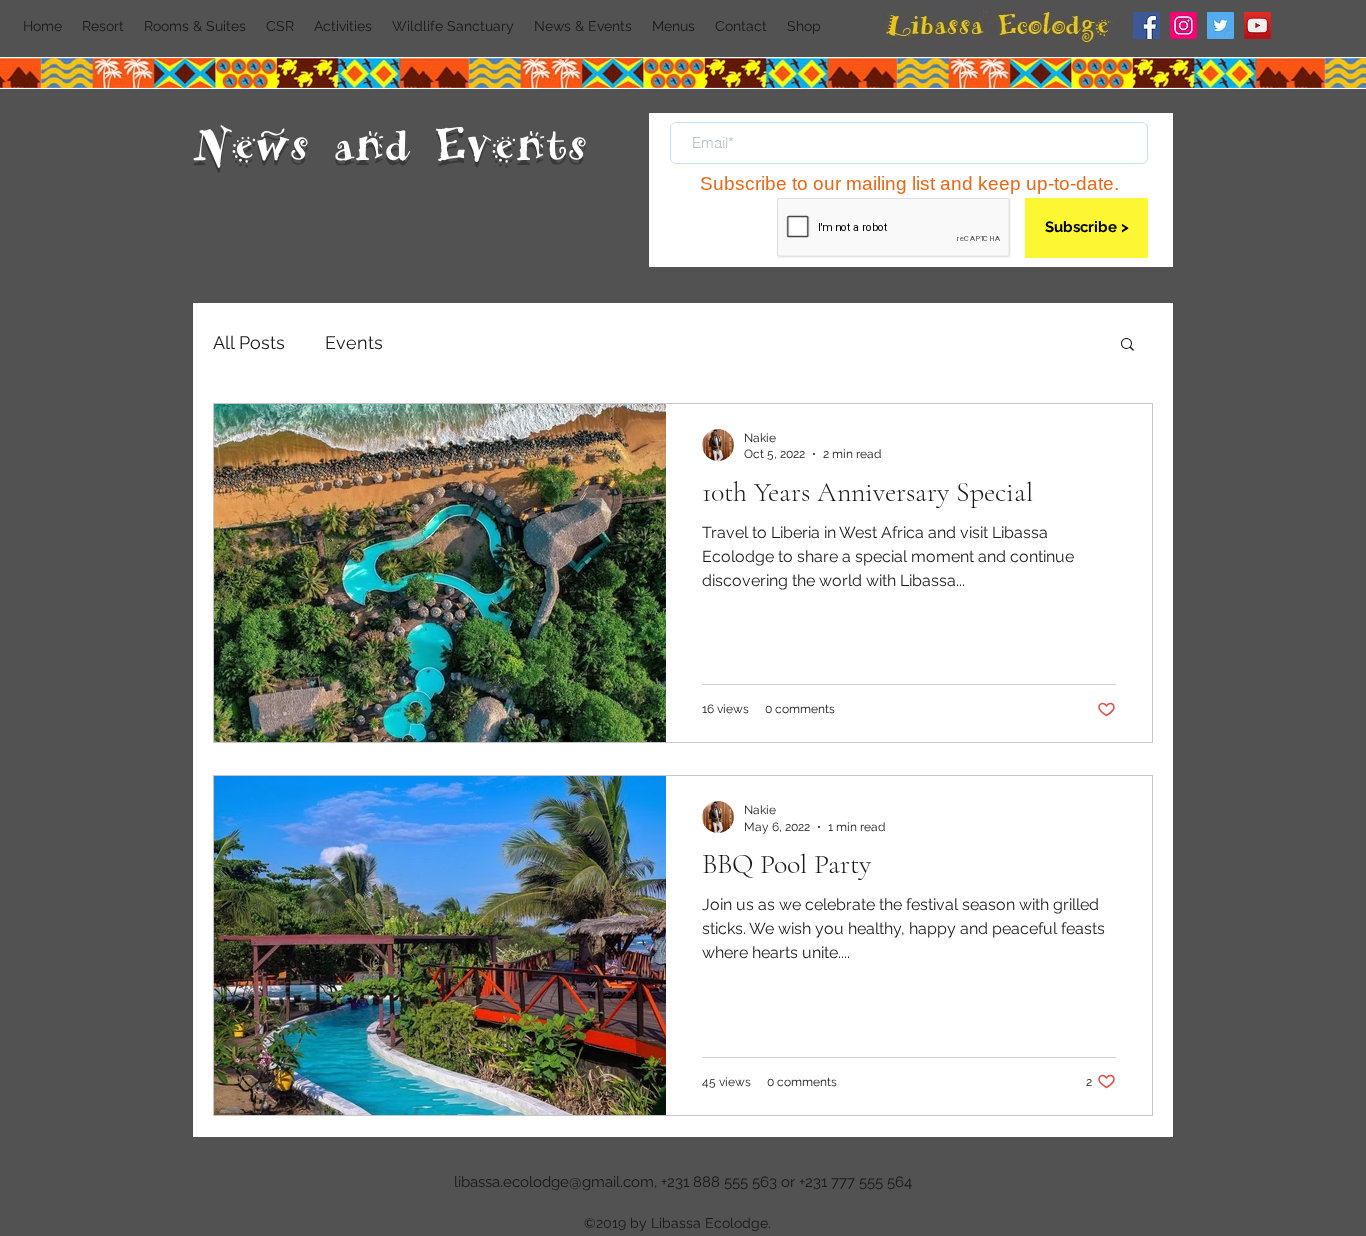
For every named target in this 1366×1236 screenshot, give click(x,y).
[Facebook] (1146, 25)
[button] (1127, 345)
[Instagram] (1183, 25)
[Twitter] (1220, 25)
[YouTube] (1257, 25)
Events (354, 342)
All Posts (249, 342)
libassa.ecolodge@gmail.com (554, 1182)
